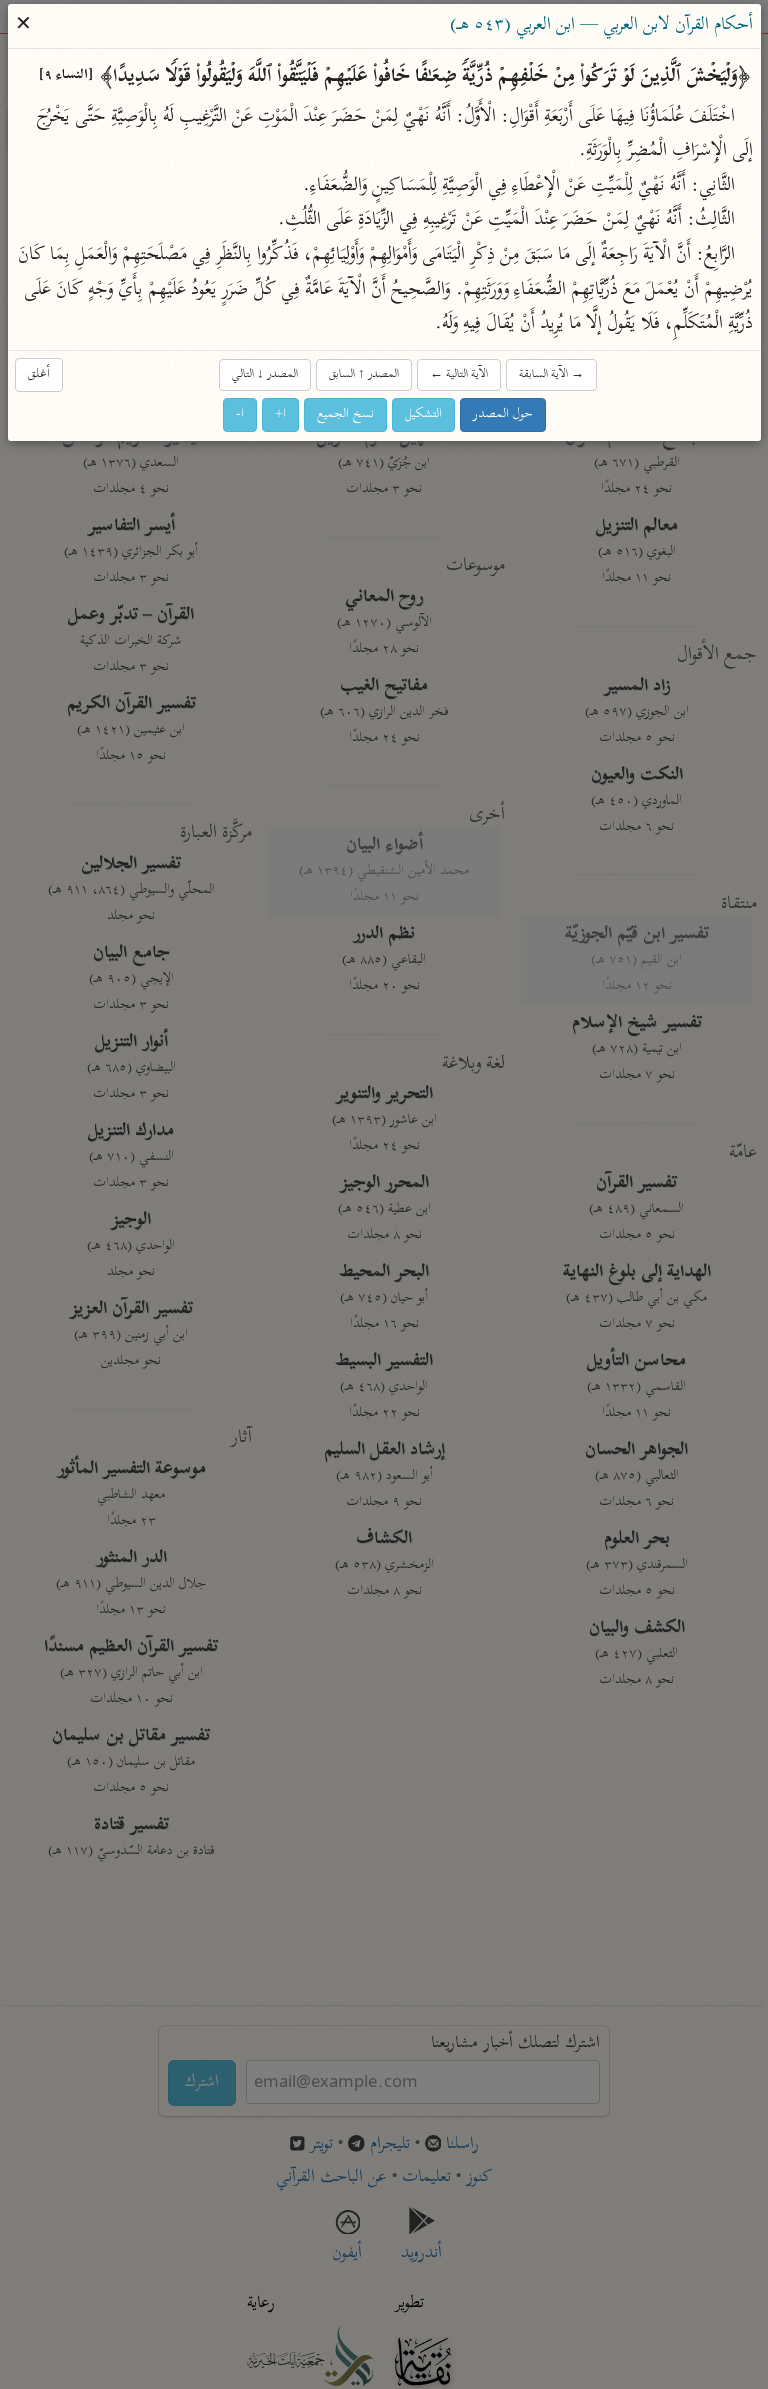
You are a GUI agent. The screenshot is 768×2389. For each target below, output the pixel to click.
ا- (240, 414)
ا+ (280, 414)
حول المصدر (503, 414)
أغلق (39, 374)
